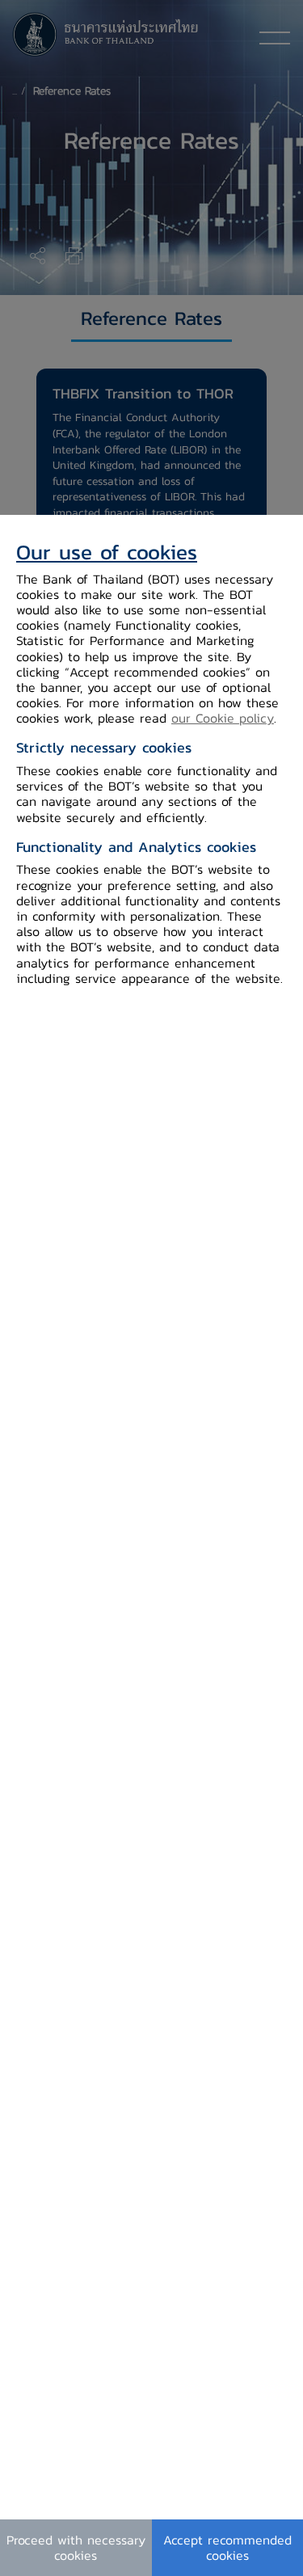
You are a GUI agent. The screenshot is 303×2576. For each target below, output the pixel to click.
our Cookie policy (223, 718)
